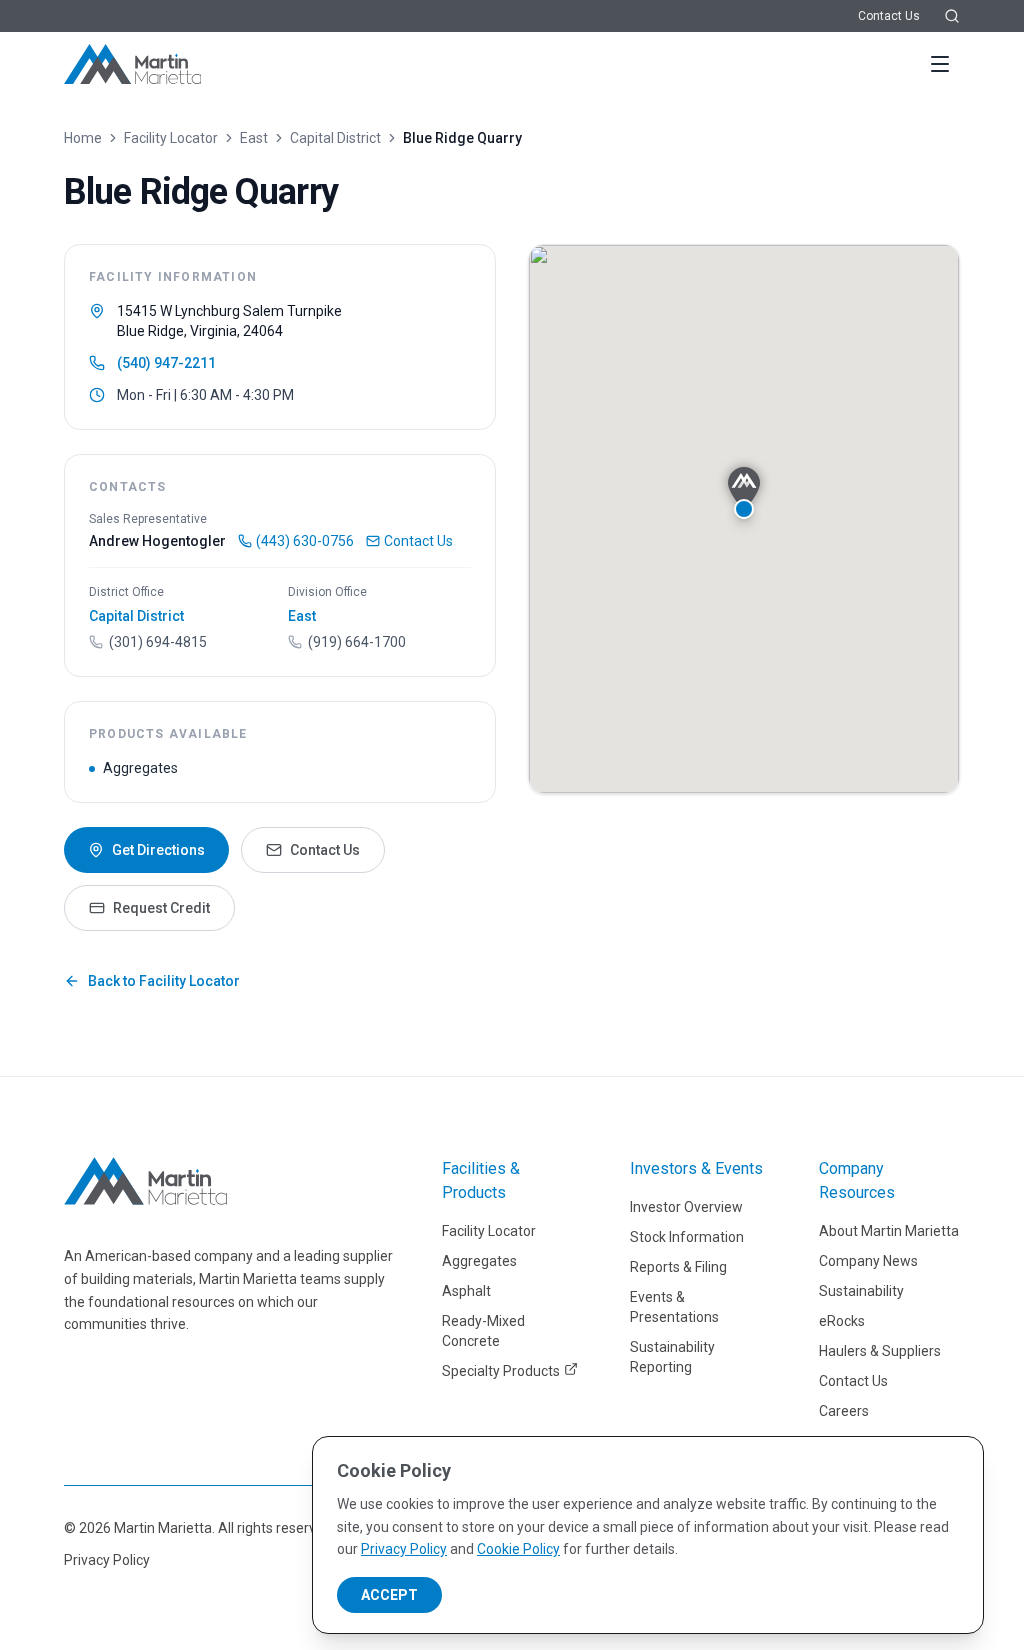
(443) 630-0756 (305, 541)
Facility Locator (171, 138)
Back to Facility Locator (164, 981)
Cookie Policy (518, 1549)
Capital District (335, 138)
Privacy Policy (107, 1560)
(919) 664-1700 (357, 642)
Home (83, 138)
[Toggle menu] (940, 64)
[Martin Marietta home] (145, 1181)
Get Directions (158, 850)
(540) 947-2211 (166, 363)
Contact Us (889, 16)
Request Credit (161, 908)
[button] (744, 493)
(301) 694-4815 (158, 642)
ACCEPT (389, 1595)
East (254, 138)
